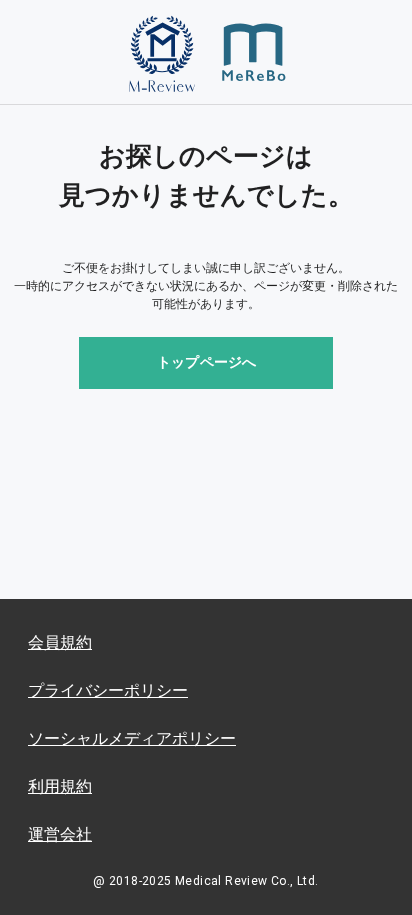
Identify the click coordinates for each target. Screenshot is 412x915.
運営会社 (60, 834)
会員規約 (60, 642)
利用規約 (60, 786)
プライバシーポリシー (108, 690)
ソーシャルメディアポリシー (132, 738)
